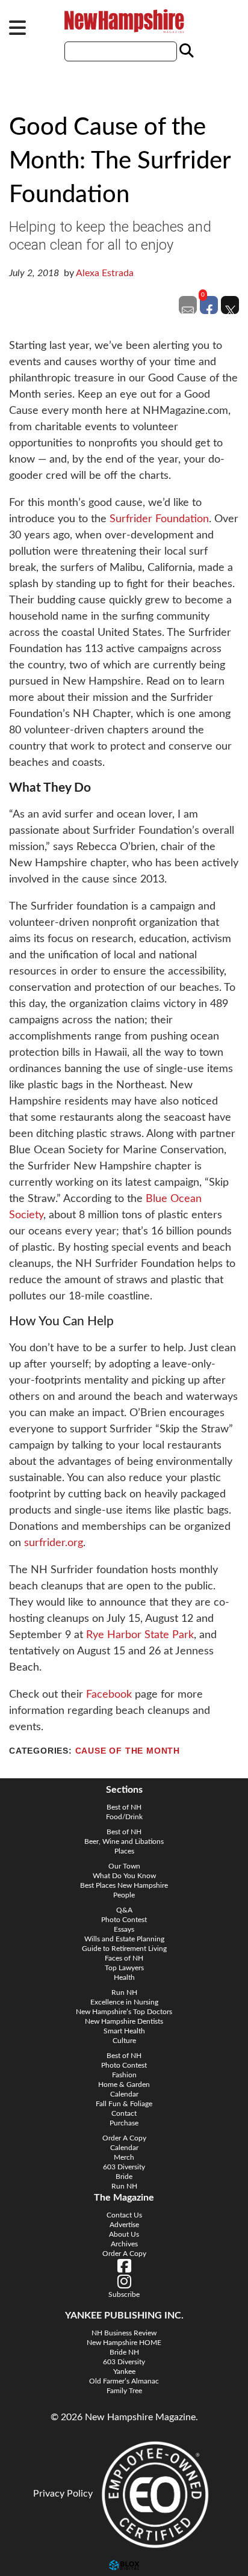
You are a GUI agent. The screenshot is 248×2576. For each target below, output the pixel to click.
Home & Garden (124, 2085)
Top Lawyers (124, 1968)
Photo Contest (124, 1920)
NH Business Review (124, 2333)
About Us (124, 2234)
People (124, 1895)
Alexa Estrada (105, 273)
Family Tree (124, 2391)
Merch (124, 2157)
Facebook (109, 1695)
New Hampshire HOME (124, 2343)
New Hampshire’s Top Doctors (124, 2012)
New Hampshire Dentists (124, 2021)
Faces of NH (124, 1958)
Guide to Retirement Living (124, 1949)
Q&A (124, 1910)
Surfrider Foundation (159, 519)
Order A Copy (124, 2138)
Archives (124, 2244)
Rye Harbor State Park (140, 1635)
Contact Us (124, 2215)
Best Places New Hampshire (124, 1885)
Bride (124, 2177)
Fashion (124, 2075)
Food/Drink (124, 1817)
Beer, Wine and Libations (124, 1841)
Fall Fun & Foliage (124, 2104)
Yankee (124, 2371)
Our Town (124, 1866)
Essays (124, 1929)
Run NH (124, 1992)
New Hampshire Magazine (124, 21)
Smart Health (124, 2031)
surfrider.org (54, 1543)
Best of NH (124, 1807)
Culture (124, 2041)
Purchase (124, 2123)
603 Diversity (124, 2167)
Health (124, 1977)
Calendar (124, 2094)
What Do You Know (124, 1876)
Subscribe (124, 2294)
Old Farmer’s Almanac (124, 2381)
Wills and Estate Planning (124, 1939)
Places (124, 1851)
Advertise (124, 2225)
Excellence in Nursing (124, 2002)
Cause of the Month (128, 1751)
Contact (124, 2113)
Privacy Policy (63, 2494)
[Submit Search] (185, 51)
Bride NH (124, 2352)
